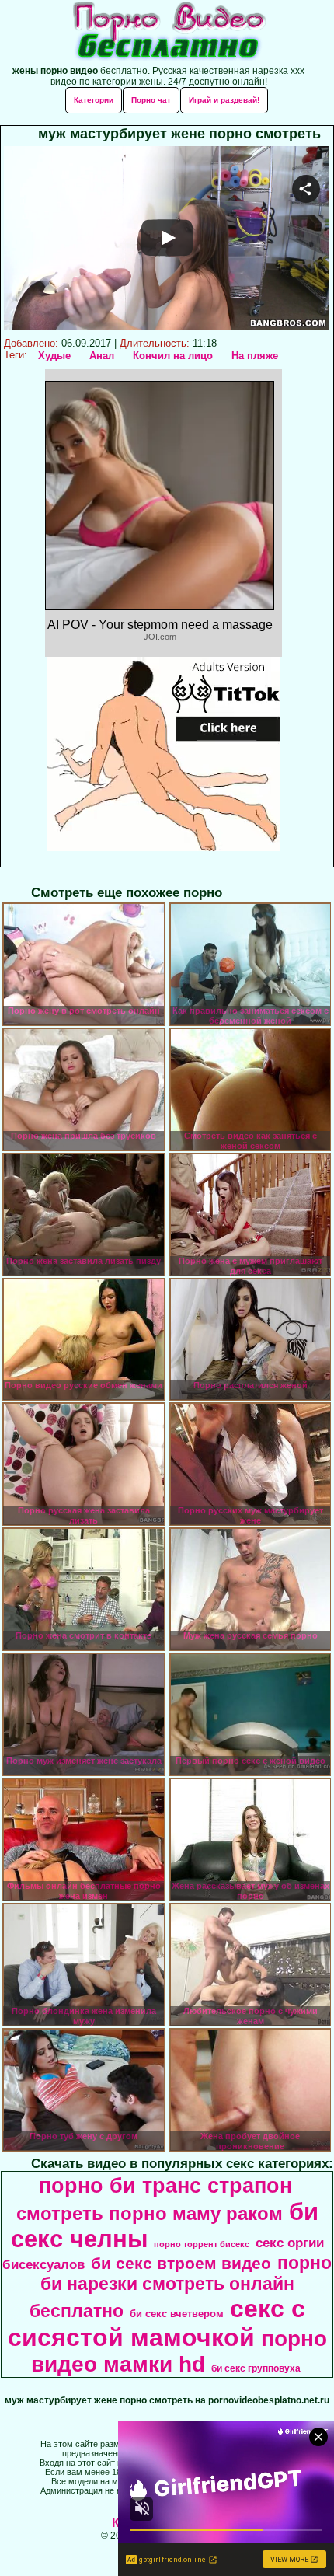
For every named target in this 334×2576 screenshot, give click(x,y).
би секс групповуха (256, 2368)
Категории (94, 100)
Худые (54, 356)
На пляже (255, 356)
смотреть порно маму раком (150, 2213)
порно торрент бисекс (202, 2244)
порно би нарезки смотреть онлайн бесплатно (181, 2287)
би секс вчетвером (177, 2314)
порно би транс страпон (165, 2186)
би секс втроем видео (181, 2264)
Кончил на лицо (173, 356)
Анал (102, 356)
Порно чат (151, 100)
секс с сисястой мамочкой (157, 2323)
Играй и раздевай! (224, 100)
